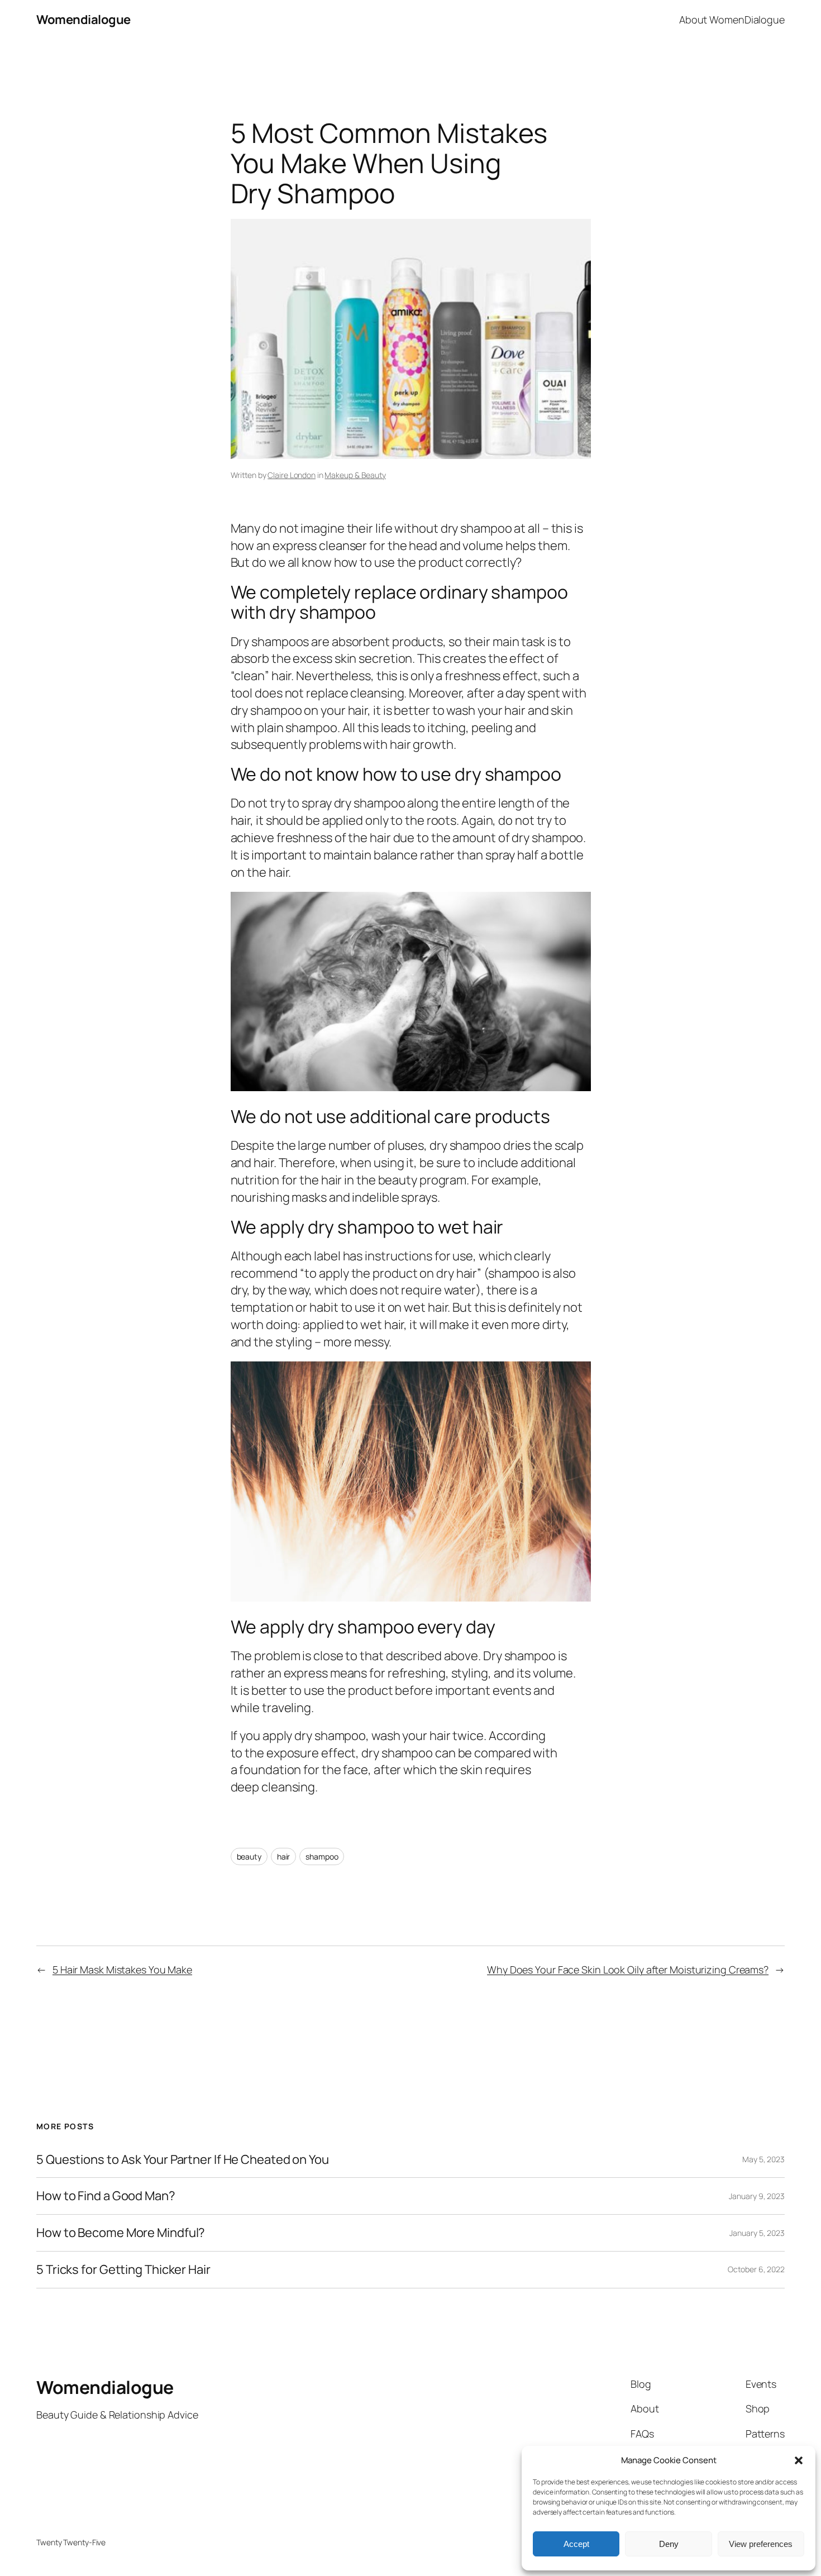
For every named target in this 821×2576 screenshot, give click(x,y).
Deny (669, 2544)
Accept (576, 2544)
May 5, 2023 (763, 2159)
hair (284, 1856)
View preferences (761, 2544)
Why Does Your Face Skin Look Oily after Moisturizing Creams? (628, 1970)
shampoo (322, 1856)
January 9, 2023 (757, 2196)
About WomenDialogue (732, 20)
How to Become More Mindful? (121, 2233)
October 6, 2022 (756, 2269)
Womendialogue (83, 20)
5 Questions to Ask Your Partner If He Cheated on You (183, 2160)
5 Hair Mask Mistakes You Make (122, 1970)
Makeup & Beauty (355, 475)
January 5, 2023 (757, 2233)
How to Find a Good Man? (106, 2196)
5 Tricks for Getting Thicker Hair (123, 2270)
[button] (799, 2460)
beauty (249, 1856)
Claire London (292, 475)
